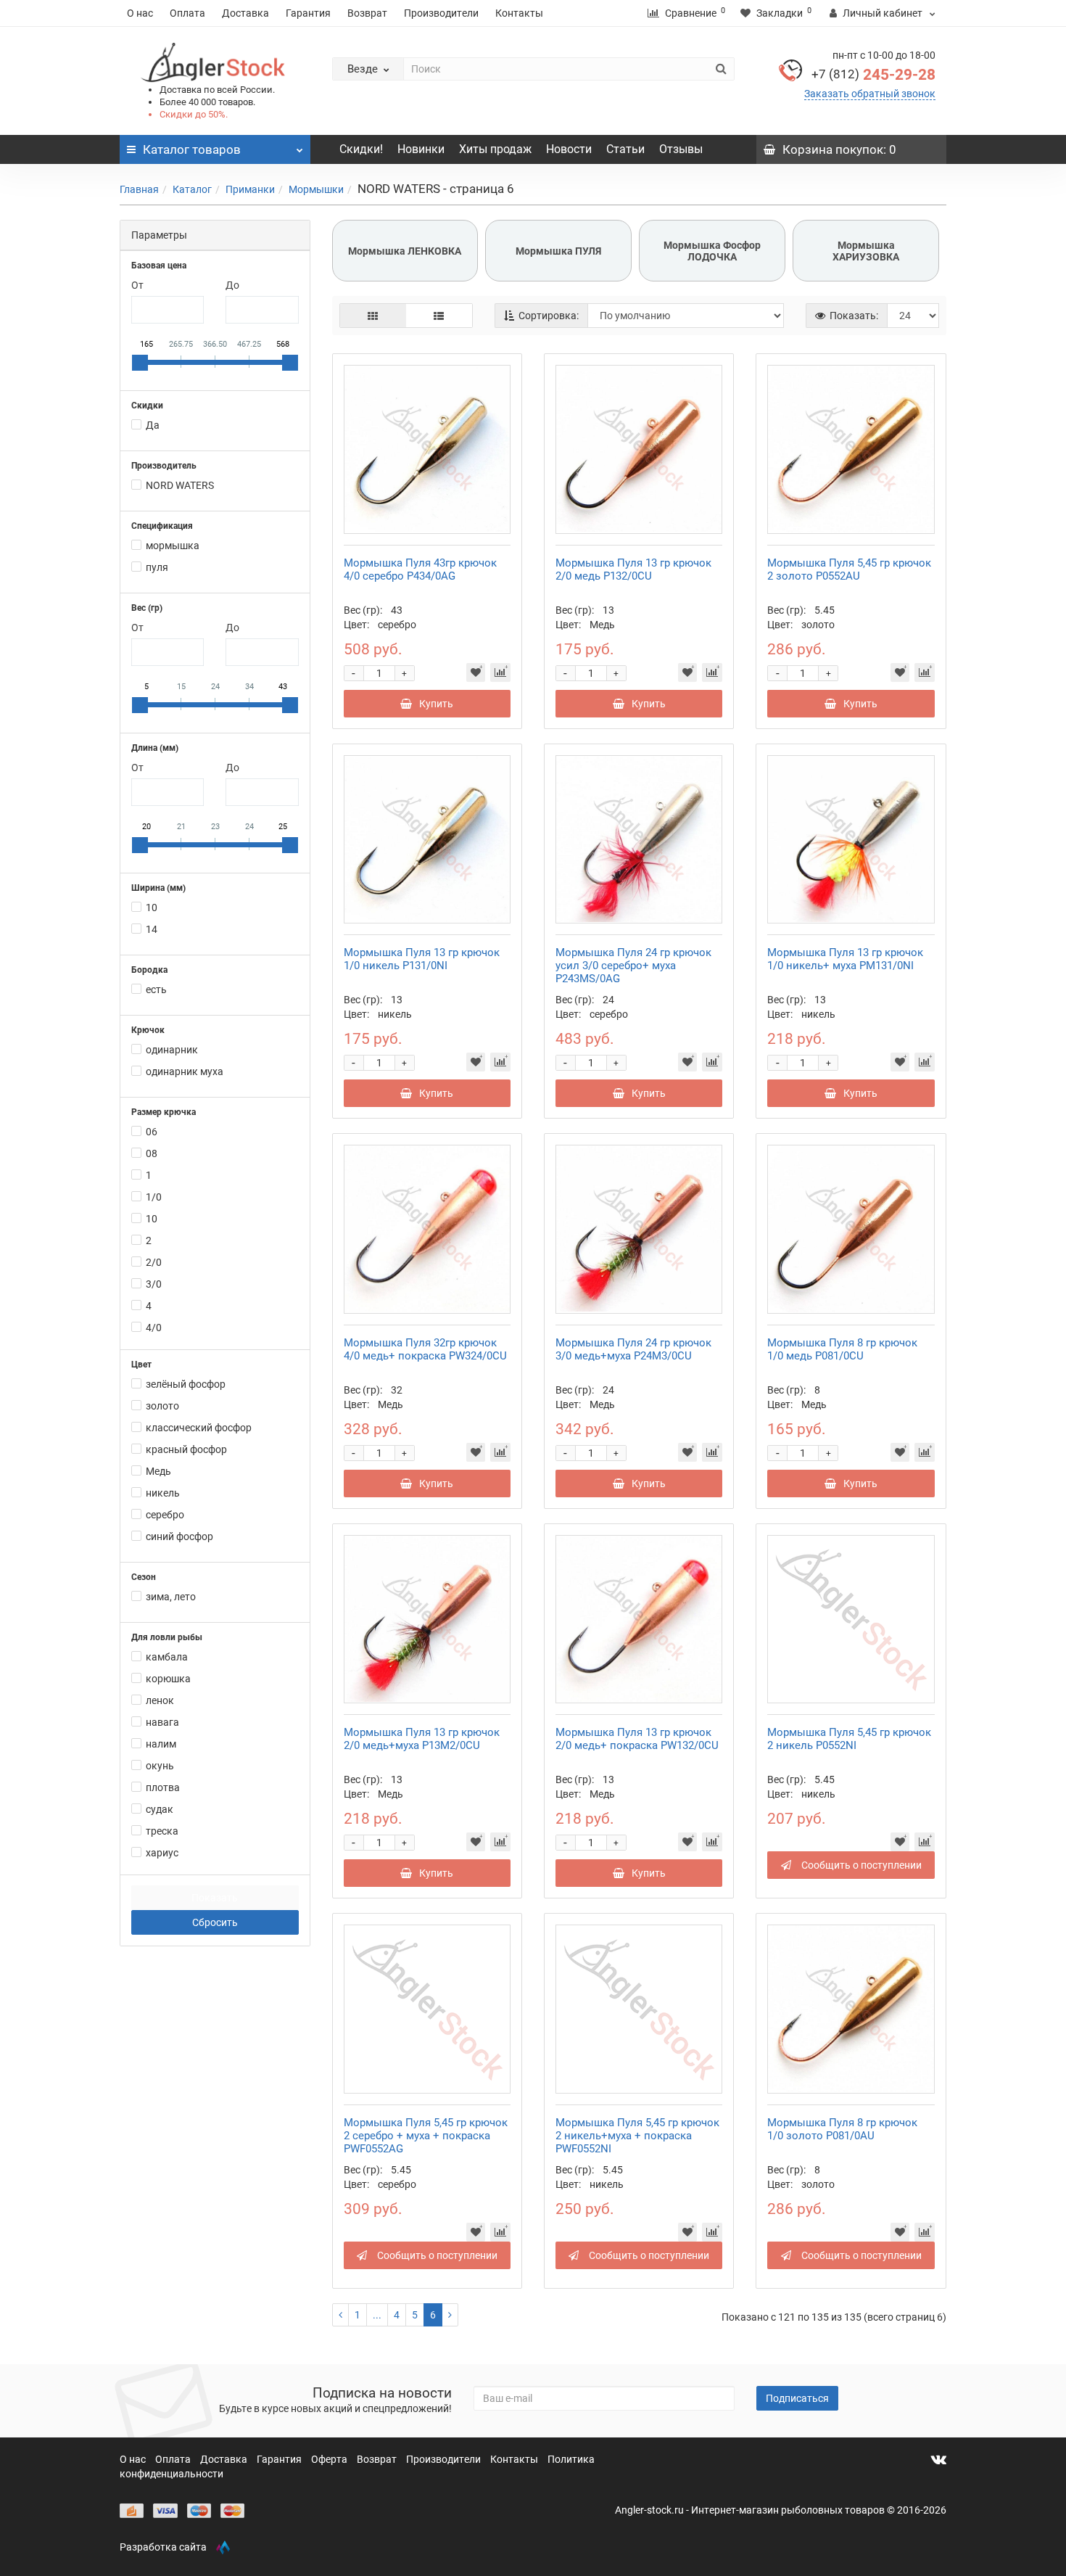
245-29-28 (873, 75)
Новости (569, 149)
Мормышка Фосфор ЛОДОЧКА (712, 251)
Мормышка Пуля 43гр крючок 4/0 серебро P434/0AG (420, 569)
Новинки (421, 149)
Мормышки (316, 189)
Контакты (519, 13)
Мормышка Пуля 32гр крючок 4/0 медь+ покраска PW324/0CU (425, 1349)
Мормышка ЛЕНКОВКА (405, 251)
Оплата (187, 13)
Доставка (245, 13)
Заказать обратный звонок (870, 94)
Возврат (367, 13)
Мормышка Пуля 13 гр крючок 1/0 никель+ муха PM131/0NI (845, 959)
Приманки (250, 189)
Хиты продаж (495, 149)
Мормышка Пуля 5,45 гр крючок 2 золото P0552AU (849, 569)
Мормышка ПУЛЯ (558, 251)
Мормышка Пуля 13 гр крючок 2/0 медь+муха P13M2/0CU (422, 1739)
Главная (139, 189)
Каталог (192, 189)
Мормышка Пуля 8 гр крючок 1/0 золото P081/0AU (842, 2129)
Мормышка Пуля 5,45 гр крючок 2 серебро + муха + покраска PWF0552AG (426, 2136)
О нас (140, 13)
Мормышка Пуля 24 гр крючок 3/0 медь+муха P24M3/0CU (633, 1349)
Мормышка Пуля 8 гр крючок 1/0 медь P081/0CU (842, 1349)
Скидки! (361, 149)
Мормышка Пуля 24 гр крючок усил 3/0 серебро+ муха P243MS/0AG (633, 966)
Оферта (330, 2459)
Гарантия (308, 13)
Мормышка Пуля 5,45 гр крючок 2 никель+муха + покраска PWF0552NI (637, 2136)
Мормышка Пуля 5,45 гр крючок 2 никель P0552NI (849, 1739)
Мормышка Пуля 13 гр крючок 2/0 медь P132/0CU (633, 569)
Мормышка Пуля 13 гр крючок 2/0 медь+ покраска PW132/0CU (637, 1739)
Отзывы (681, 149)
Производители (441, 13)
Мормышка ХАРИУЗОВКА (866, 251)
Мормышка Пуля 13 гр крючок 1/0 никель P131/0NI (422, 959)
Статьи (625, 149)
